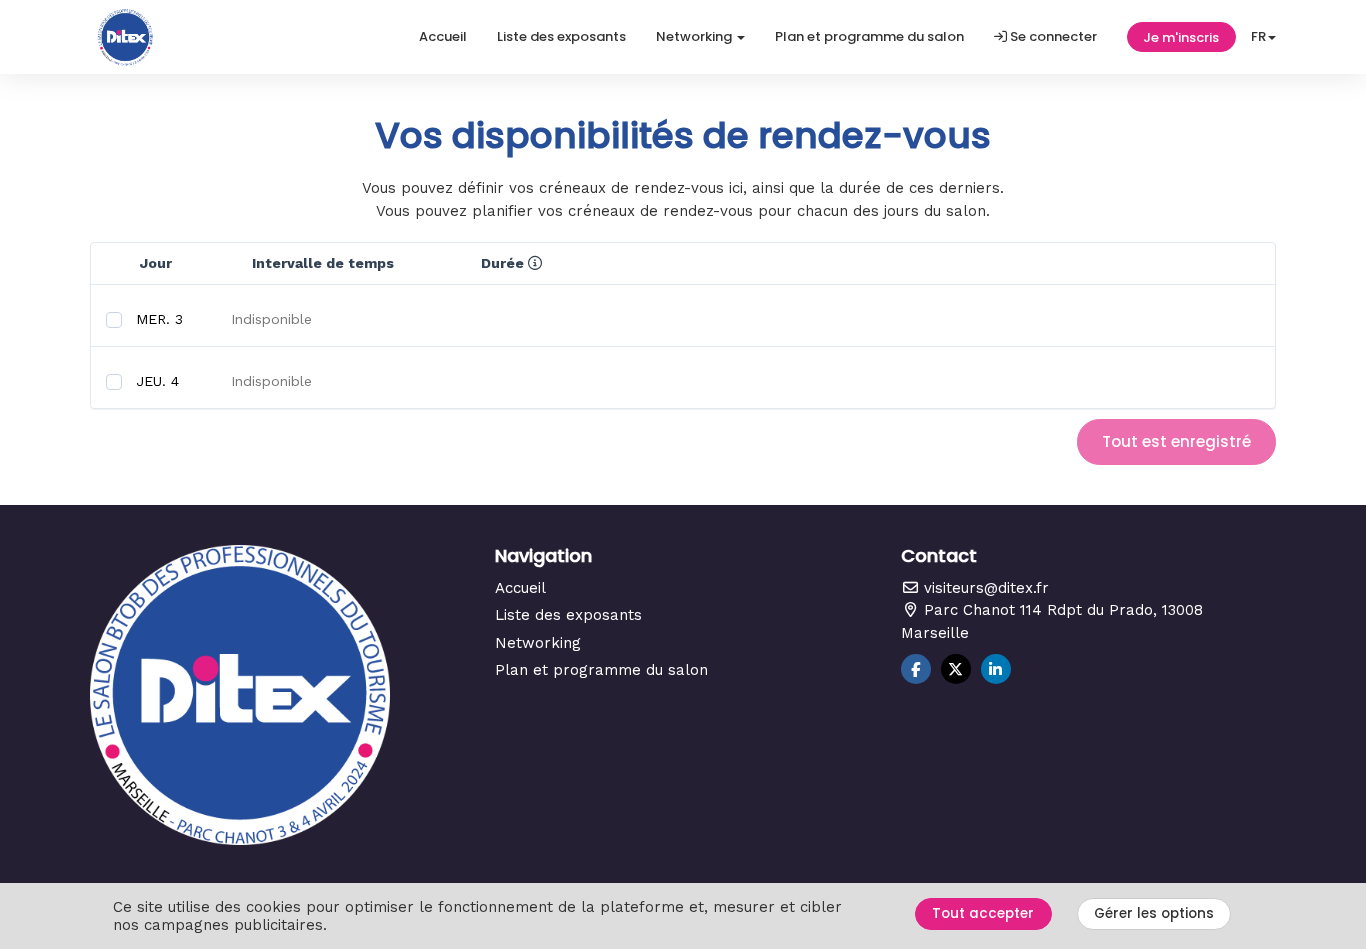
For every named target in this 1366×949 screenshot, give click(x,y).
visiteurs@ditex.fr (984, 588)
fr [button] (1258, 36)
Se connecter (1052, 36)
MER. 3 (159, 319)
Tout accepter (983, 913)
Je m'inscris (1181, 37)
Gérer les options (1154, 913)
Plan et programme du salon (869, 36)
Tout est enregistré (1176, 441)
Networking (538, 643)
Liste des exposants (561, 36)
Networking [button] (695, 36)
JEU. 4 (157, 381)
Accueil (443, 36)
